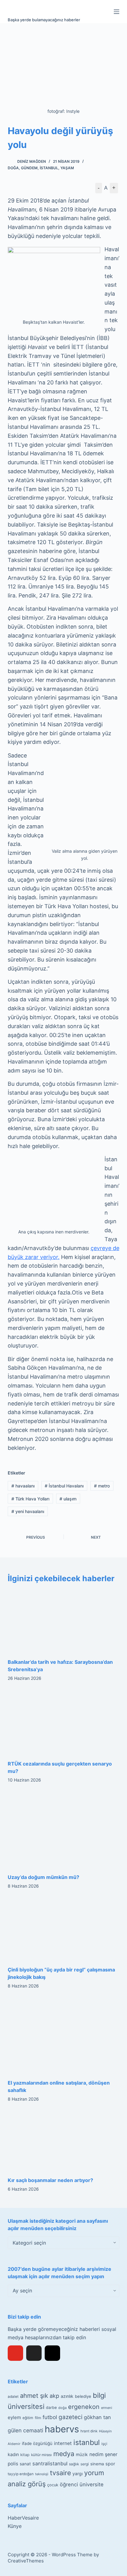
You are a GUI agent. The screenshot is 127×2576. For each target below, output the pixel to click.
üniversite (92, 2484)
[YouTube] (15, 2353)
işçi (104, 2444)
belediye (83, 2396)
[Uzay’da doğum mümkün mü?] (64, 1830)
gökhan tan (97, 2417)
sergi (85, 2464)
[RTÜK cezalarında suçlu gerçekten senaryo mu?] (64, 1722)
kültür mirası (41, 2455)
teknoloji (42, 2474)
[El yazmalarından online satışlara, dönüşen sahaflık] (64, 2036)
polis (13, 2464)
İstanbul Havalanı (64, 1486)
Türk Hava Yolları (30, 1499)
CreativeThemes (26, 2561)
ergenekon (84, 2407)
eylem (14, 2417)
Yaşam (67, 168)
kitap (25, 2455)
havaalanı (23, 1486)
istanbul (87, 2443)
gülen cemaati (25, 2430)
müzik (82, 2455)
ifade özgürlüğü (37, 2443)
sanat (25, 2464)
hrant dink (89, 2431)
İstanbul (49, 168)
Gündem (29, 168)
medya (64, 2454)
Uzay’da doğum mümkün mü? (43, 1877)
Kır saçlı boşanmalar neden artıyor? (50, 2180)
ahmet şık (34, 2396)
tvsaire (60, 2473)
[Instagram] (52, 2353)
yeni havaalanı (28, 1511)
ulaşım (68, 1499)
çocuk (53, 2485)
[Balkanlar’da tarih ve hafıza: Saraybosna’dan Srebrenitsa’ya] (64, 1621)
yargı (78, 2473)
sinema (97, 2464)
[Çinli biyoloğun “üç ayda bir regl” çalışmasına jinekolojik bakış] (64, 1929)
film (38, 2418)
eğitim (28, 2418)
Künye (15, 2526)
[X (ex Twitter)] (34, 2353)
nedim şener (103, 2454)
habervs (62, 2429)
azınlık (67, 2396)
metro (102, 1486)
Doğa (13, 168)
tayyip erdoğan (21, 2474)
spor (110, 2464)
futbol (50, 2417)
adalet (13, 2397)
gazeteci (70, 2417)
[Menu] (117, 12)
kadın (13, 2454)
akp (54, 2396)
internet (63, 2443)
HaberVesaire (23, 2518)
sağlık (74, 2464)
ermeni (107, 2408)
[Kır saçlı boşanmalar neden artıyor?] (64, 2141)
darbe (51, 2408)
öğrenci (69, 2484)
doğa (62, 2408)
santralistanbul (50, 2463)
